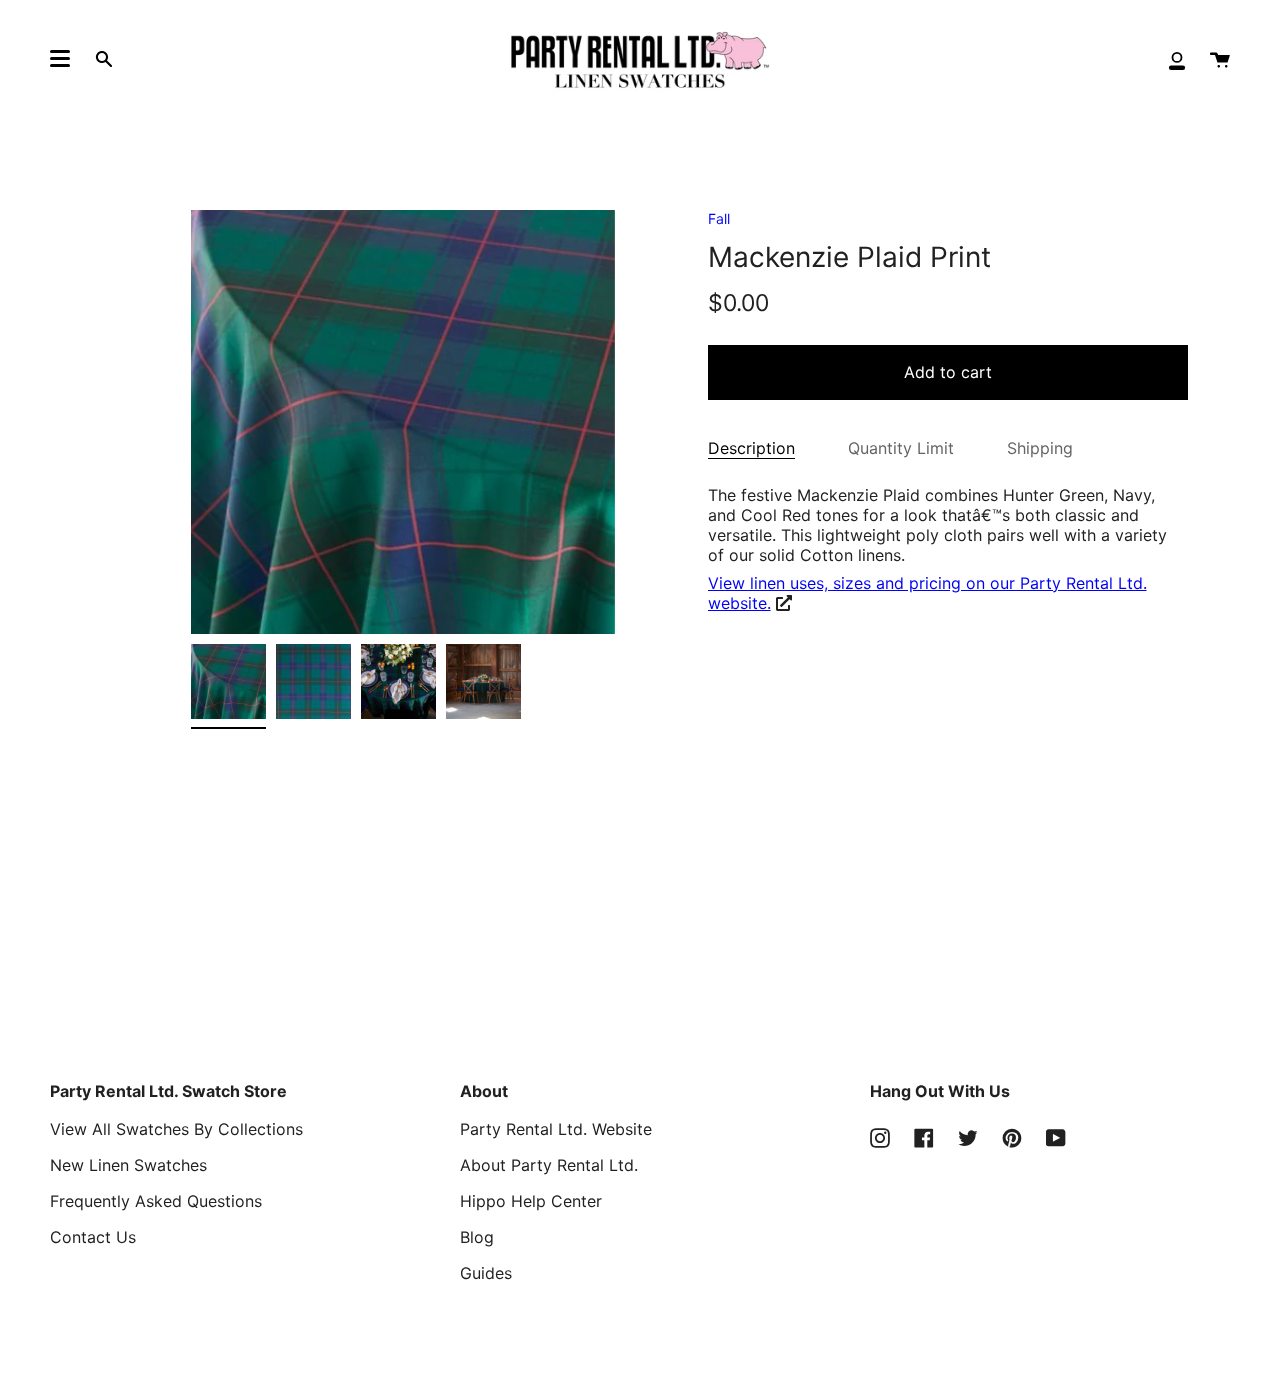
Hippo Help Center (531, 1201)
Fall (719, 218)
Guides (486, 1273)
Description (751, 448)
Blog (477, 1237)
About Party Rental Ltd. (549, 1165)
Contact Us (93, 1237)
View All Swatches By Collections (176, 1129)
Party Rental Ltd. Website (556, 1129)
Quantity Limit (901, 448)
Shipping (1040, 448)
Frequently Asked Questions (156, 1201)
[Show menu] (60, 59)
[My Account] (1177, 59)
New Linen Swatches (128, 1165)
